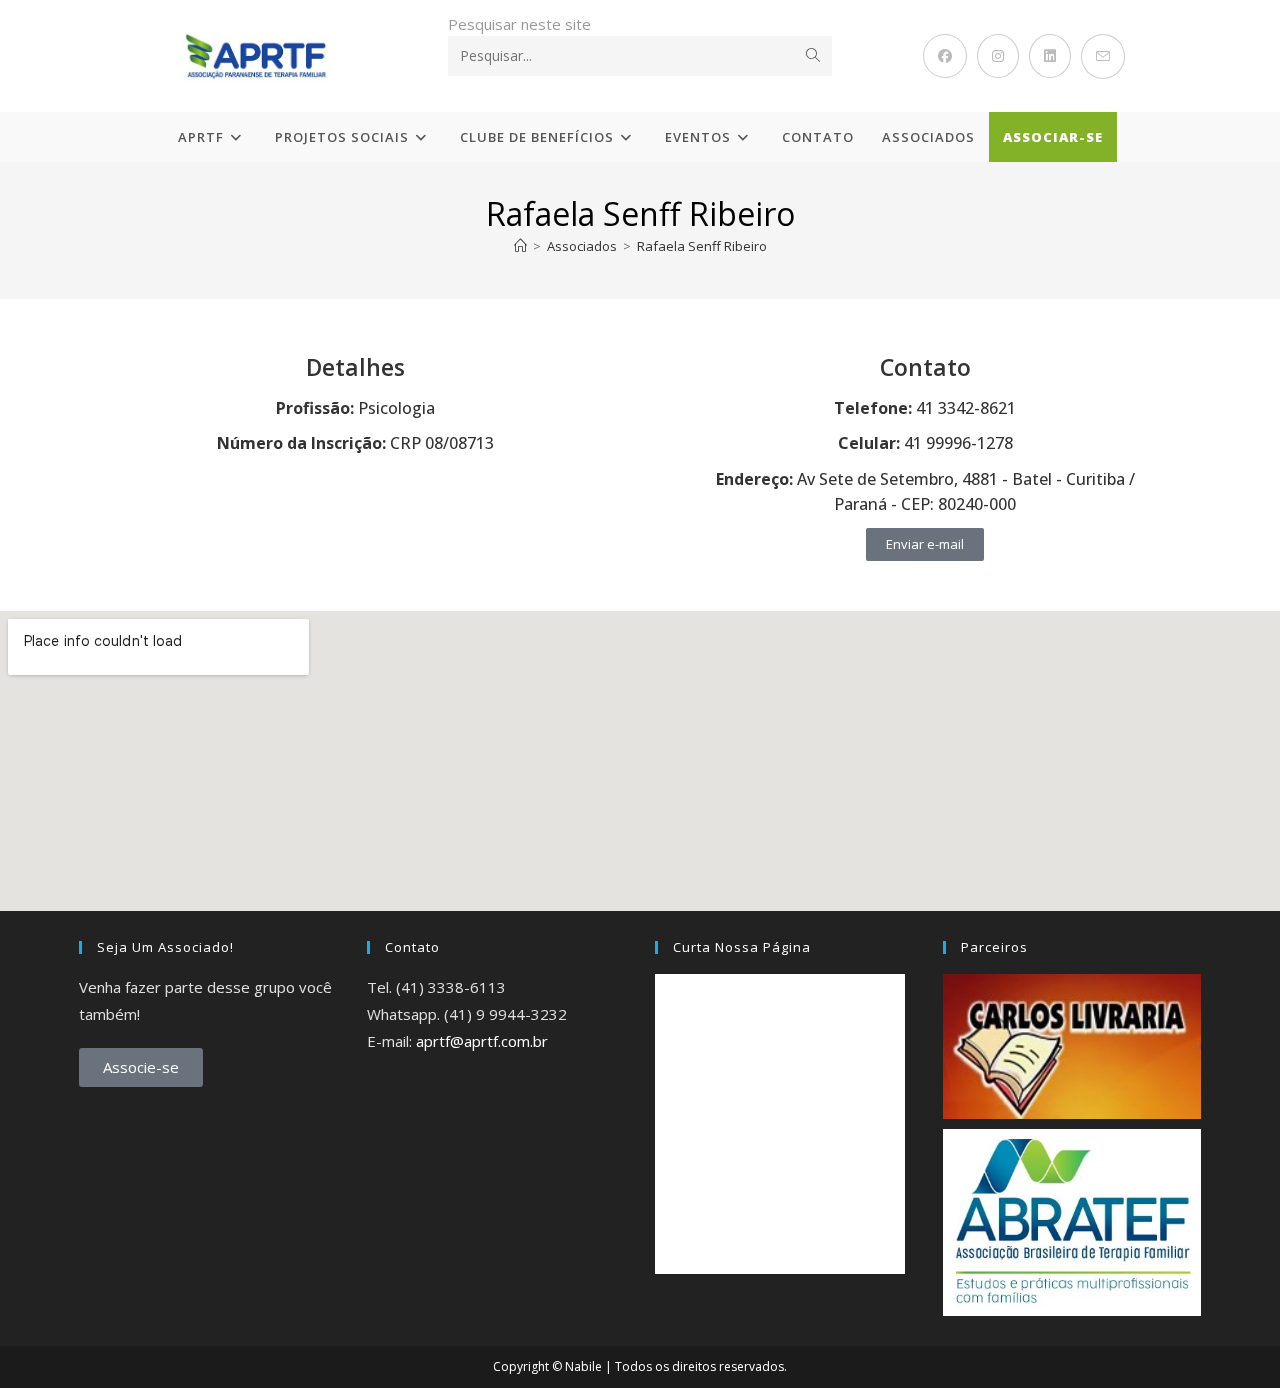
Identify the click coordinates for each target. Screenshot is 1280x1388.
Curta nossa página (742, 947)
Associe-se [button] (141, 1067)
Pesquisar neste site (519, 24)
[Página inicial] (520, 246)
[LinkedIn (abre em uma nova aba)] (1050, 56)
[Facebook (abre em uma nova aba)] (945, 56)
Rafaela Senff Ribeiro (702, 246)
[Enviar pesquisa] (813, 56)
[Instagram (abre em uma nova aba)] (998, 56)
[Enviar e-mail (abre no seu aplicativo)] (1103, 56)
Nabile (583, 1366)
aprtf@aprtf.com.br (482, 1041)
